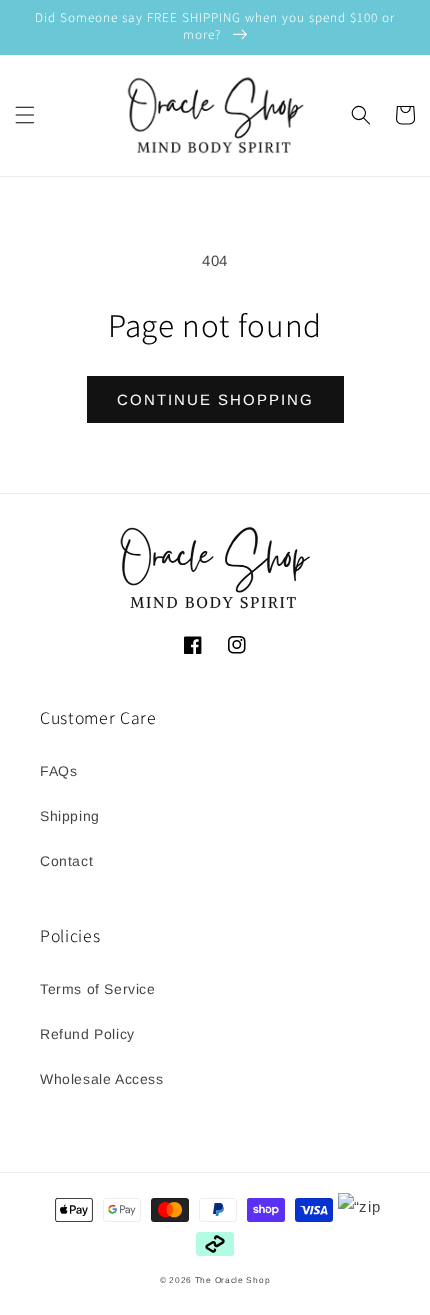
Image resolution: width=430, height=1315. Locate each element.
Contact (66, 861)
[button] (25, 115)
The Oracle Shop (233, 1280)
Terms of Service (98, 989)
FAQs (58, 771)
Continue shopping (215, 399)
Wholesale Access (102, 1079)
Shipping (70, 816)
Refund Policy (87, 1034)
